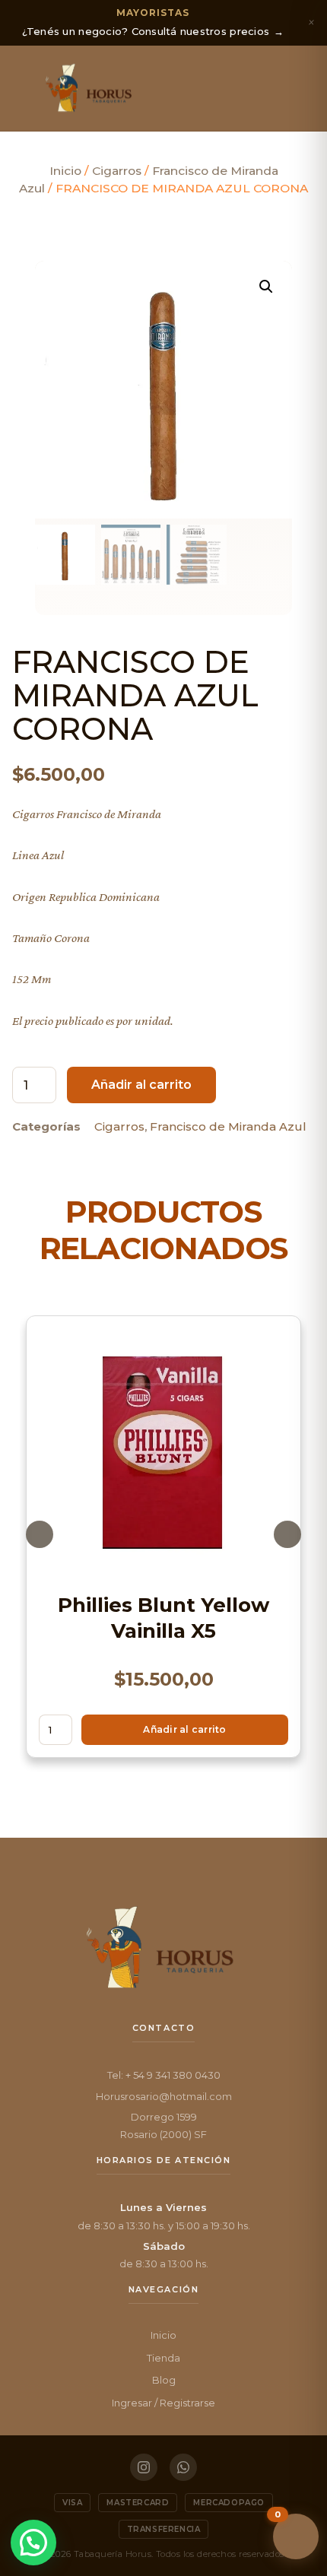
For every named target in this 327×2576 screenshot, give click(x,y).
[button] (25, 88)
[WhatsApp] (183, 2467)
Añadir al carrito (141, 1085)
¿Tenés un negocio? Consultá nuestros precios (153, 22)
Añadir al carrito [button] (184, 1729)
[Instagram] (144, 2467)
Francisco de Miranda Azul (228, 1126)
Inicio (65, 171)
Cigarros (117, 171)
